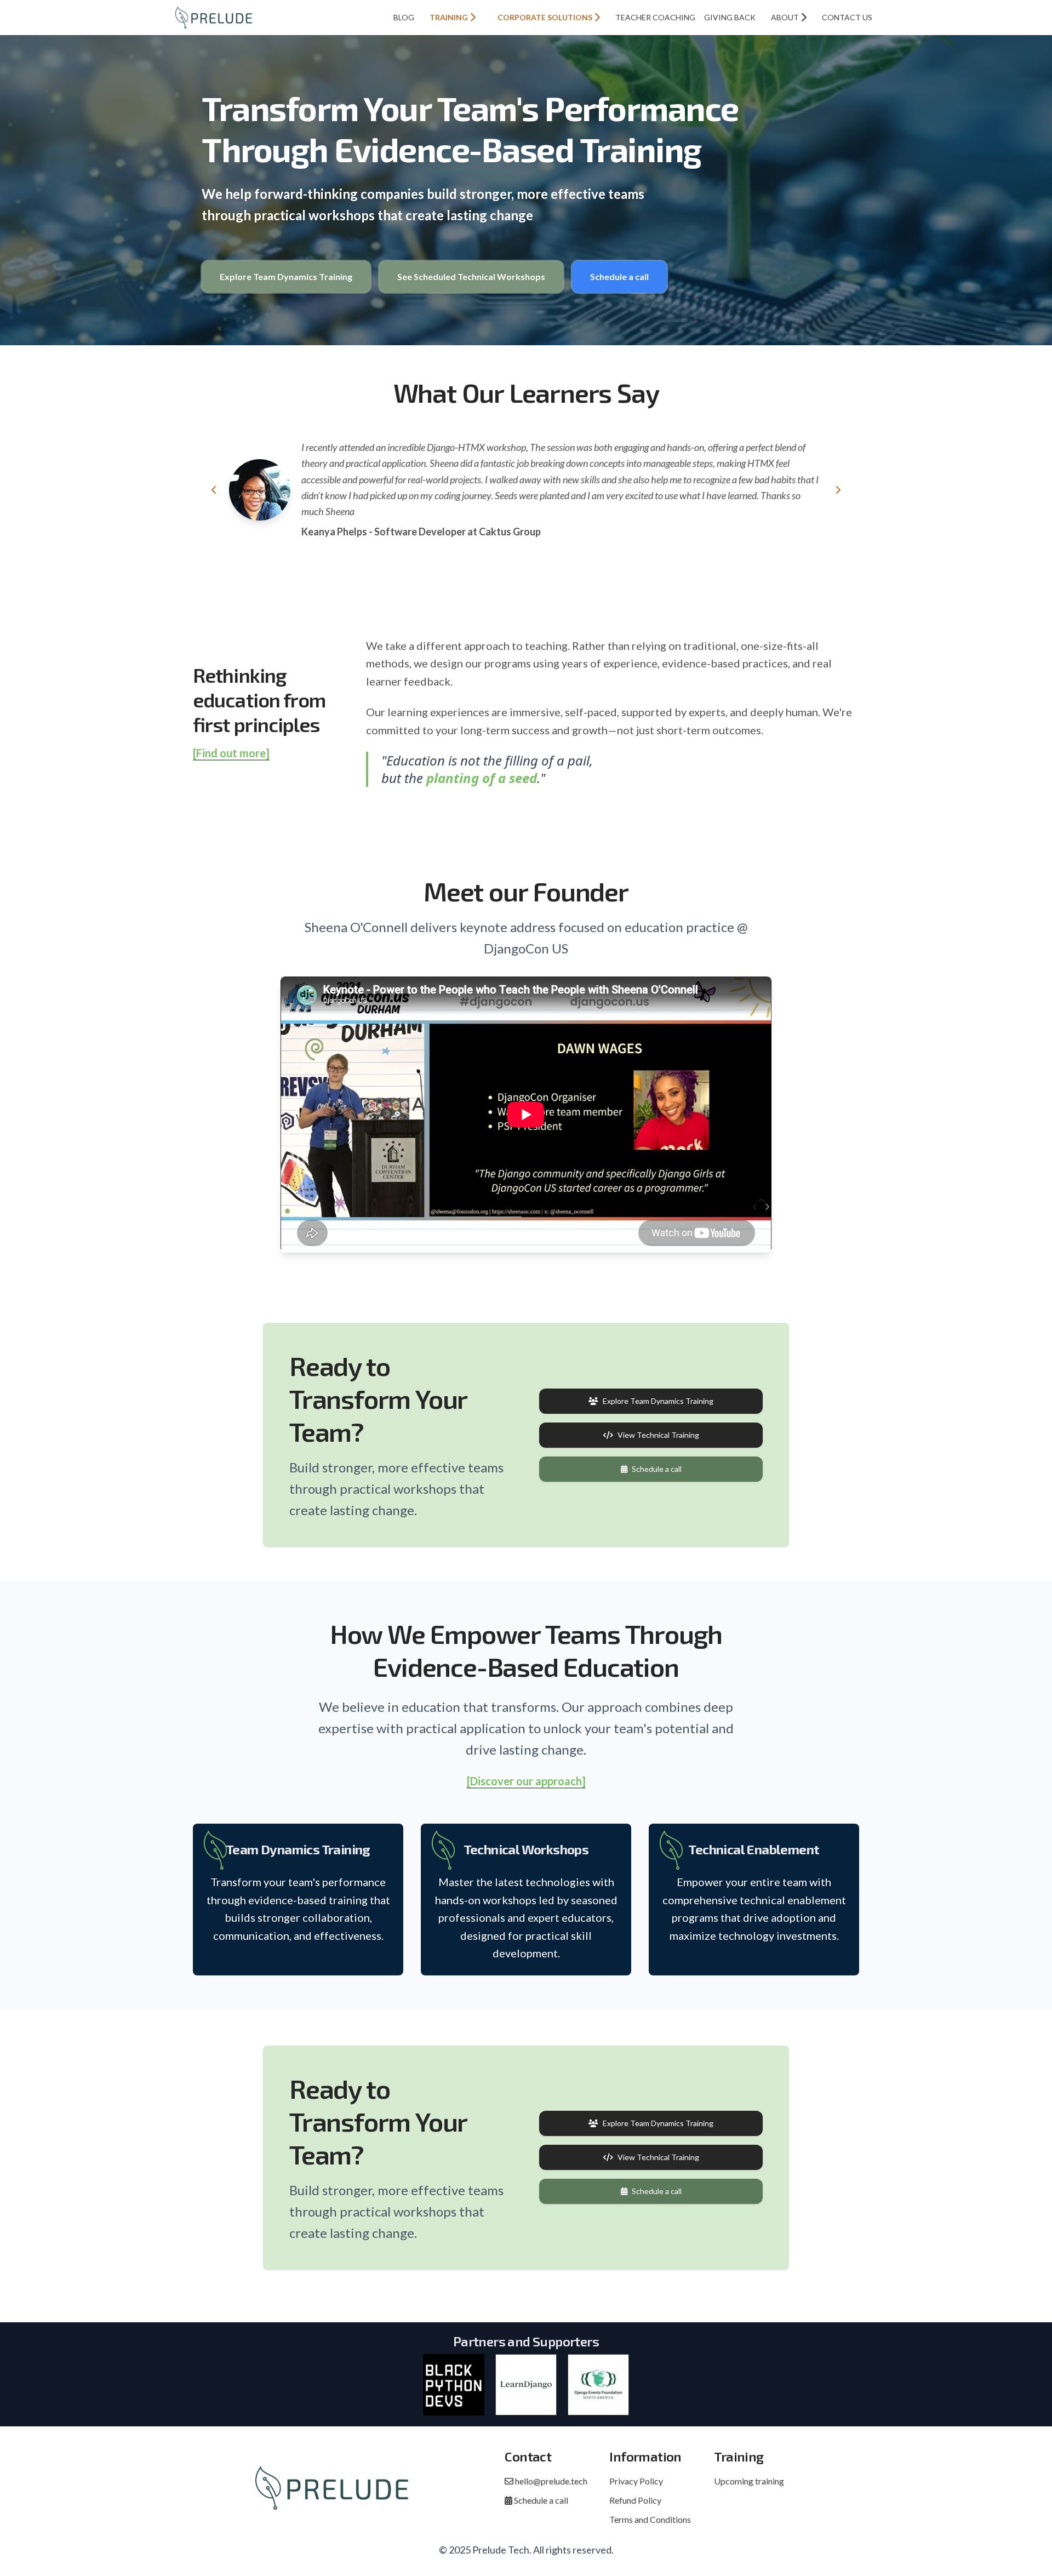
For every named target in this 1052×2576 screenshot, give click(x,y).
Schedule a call (619, 276)
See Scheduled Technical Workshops (471, 276)
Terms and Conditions (650, 2519)
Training (450, 17)
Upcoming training (749, 2481)
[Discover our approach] (526, 1781)
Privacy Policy (636, 2481)
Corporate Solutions (546, 17)
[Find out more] (231, 753)
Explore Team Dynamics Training (286, 276)
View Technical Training (658, 1435)
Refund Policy (635, 2500)
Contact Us (847, 17)
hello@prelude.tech (550, 2481)
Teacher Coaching (655, 17)
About (786, 17)
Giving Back (730, 17)
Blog (404, 17)
